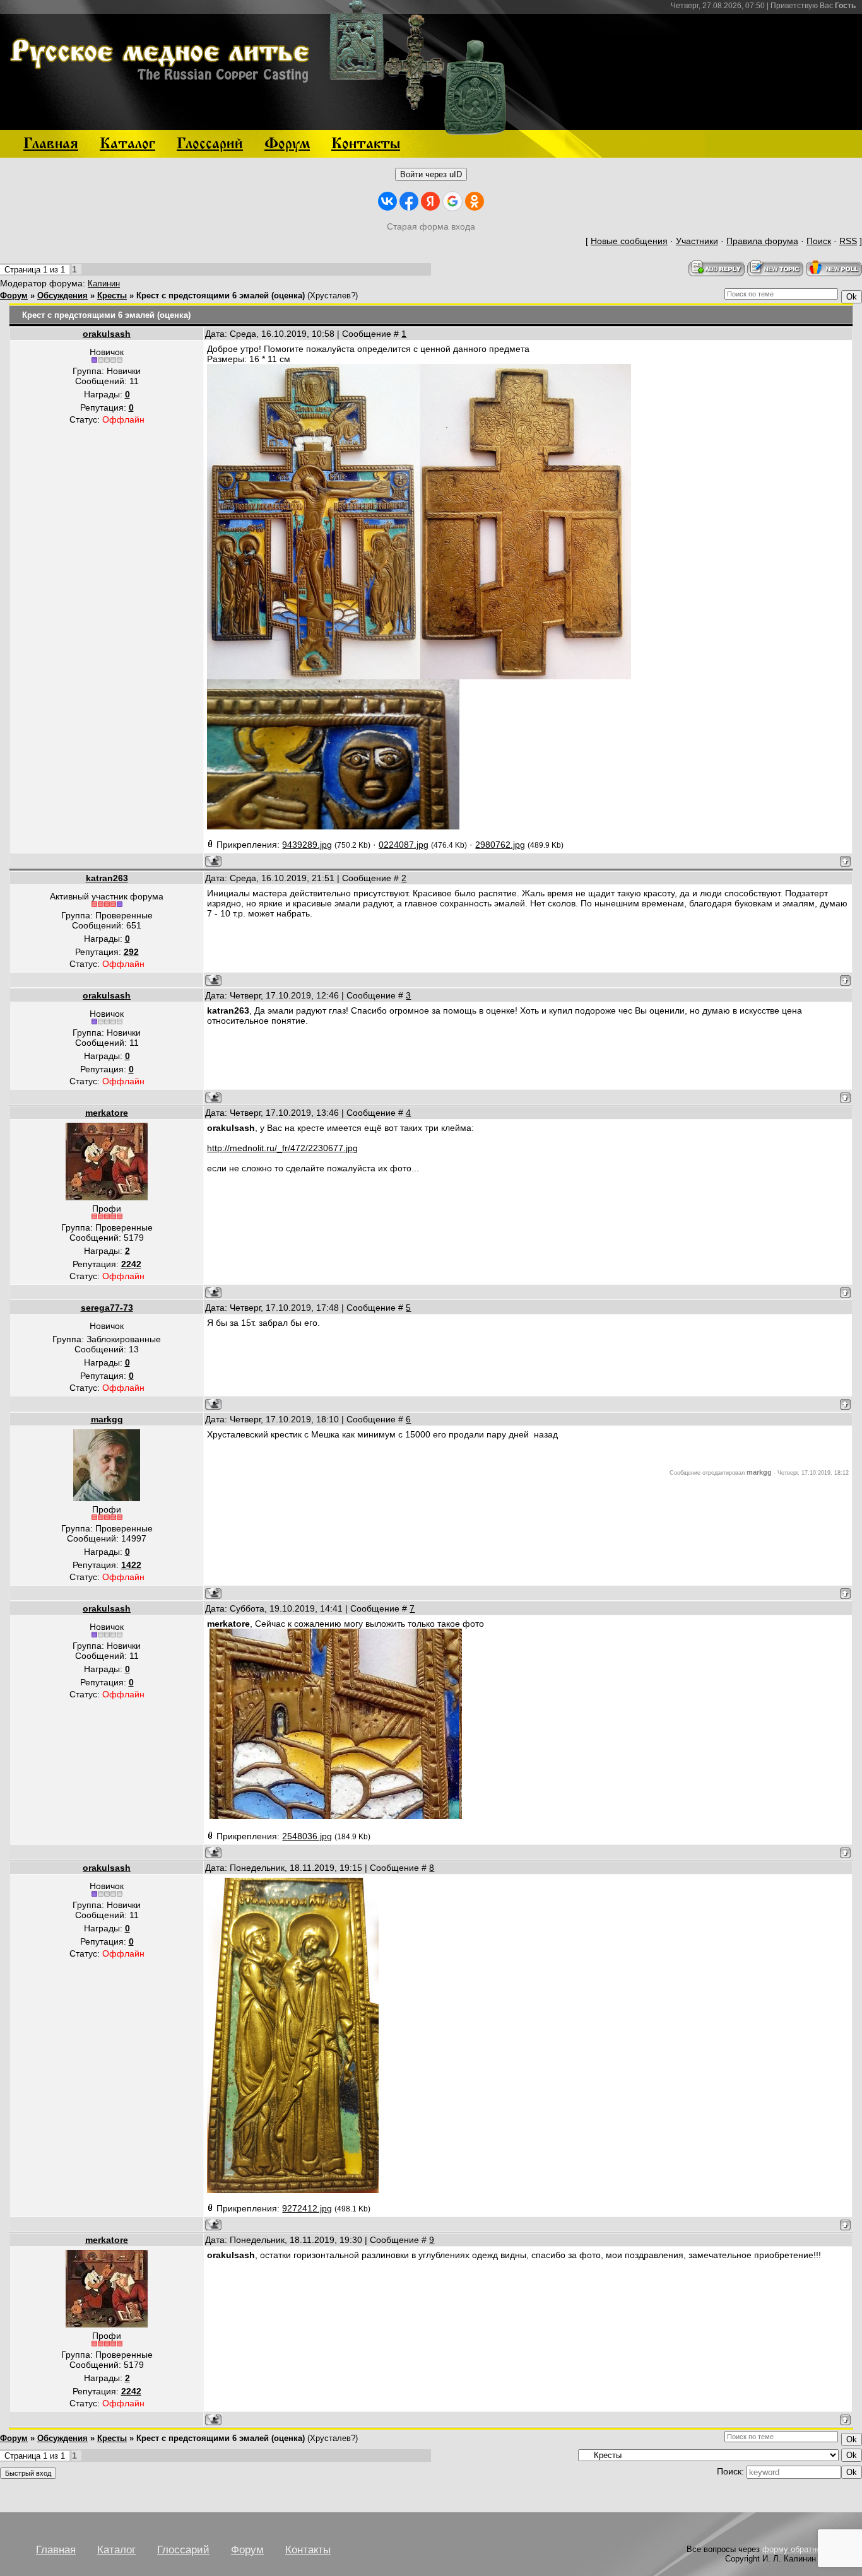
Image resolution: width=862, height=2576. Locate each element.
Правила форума (762, 241)
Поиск (819, 241)
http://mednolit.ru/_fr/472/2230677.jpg (282, 1148)
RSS (848, 241)
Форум (14, 296)
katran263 (107, 878)
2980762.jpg (500, 845)
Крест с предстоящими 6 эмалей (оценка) (221, 296)
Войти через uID (431, 174)
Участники (697, 241)
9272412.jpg (307, 2208)
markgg (107, 1419)
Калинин (104, 284)
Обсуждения (62, 296)
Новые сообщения (629, 241)
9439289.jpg (307, 845)
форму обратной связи (806, 2549)
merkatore (107, 1113)
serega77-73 (107, 1308)
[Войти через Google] (452, 201)
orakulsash (107, 334)
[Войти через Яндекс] (430, 201)
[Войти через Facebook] (409, 201)
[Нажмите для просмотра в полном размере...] (314, 676)
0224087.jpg (404, 845)
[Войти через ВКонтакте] (387, 201)
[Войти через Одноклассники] (475, 201)
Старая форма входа (431, 226)
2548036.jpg (307, 1836)
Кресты (112, 296)
